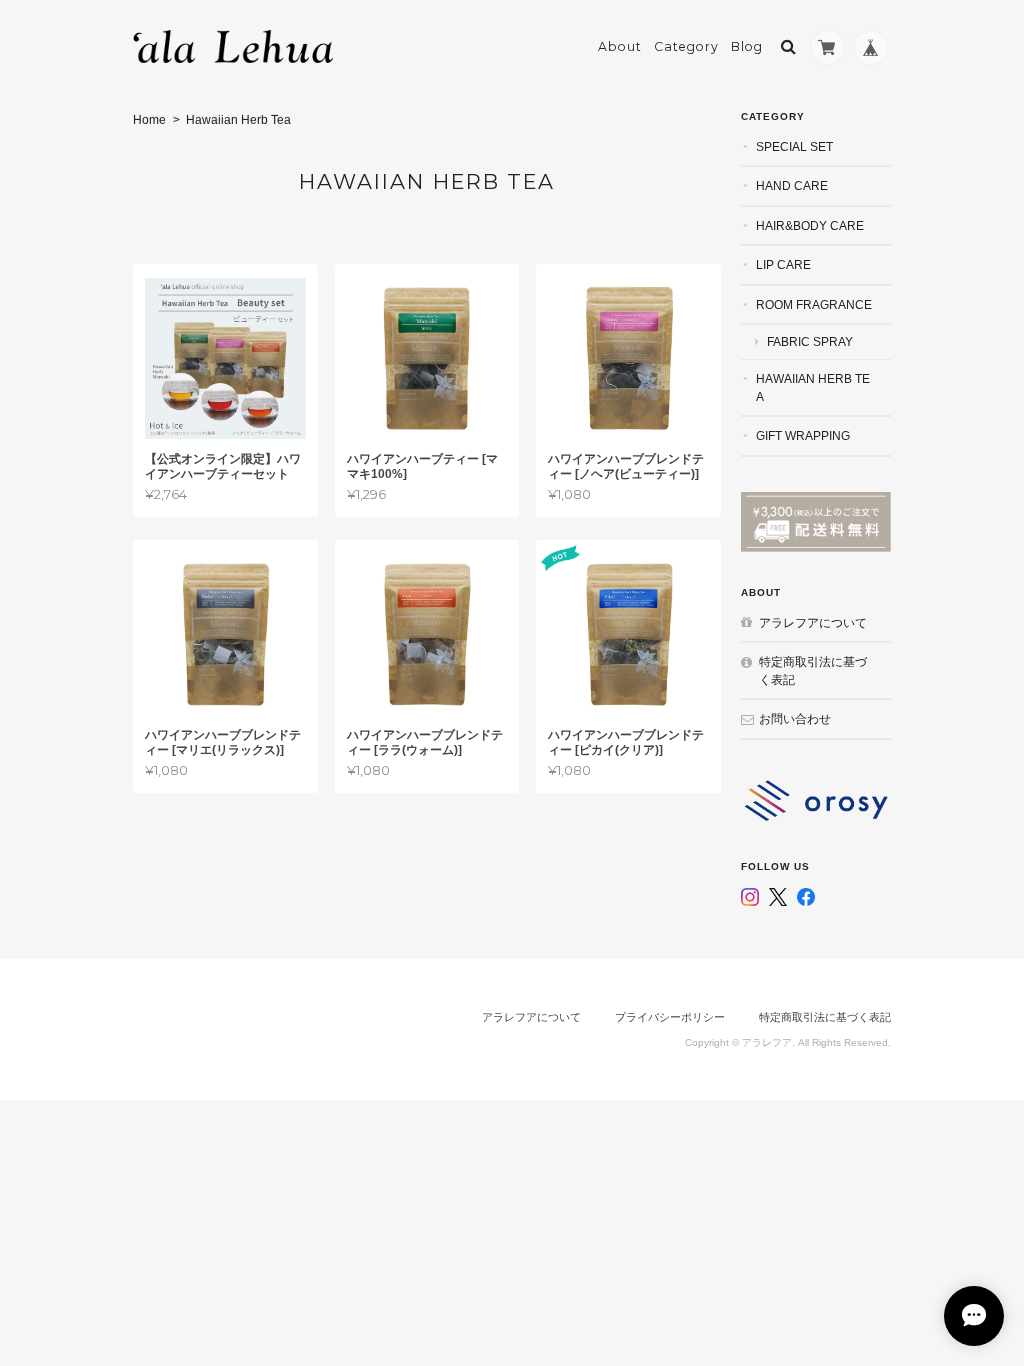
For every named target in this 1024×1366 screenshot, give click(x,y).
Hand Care (792, 185)
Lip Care (783, 264)
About (620, 46)
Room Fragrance (814, 304)
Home (149, 120)
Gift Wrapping (803, 435)
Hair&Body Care (810, 225)
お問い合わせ (795, 718)
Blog (747, 46)
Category (686, 46)
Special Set (794, 146)
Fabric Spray (810, 341)
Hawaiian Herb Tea (813, 387)
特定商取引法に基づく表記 (813, 670)
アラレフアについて (813, 622)
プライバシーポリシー (670, 1017)
